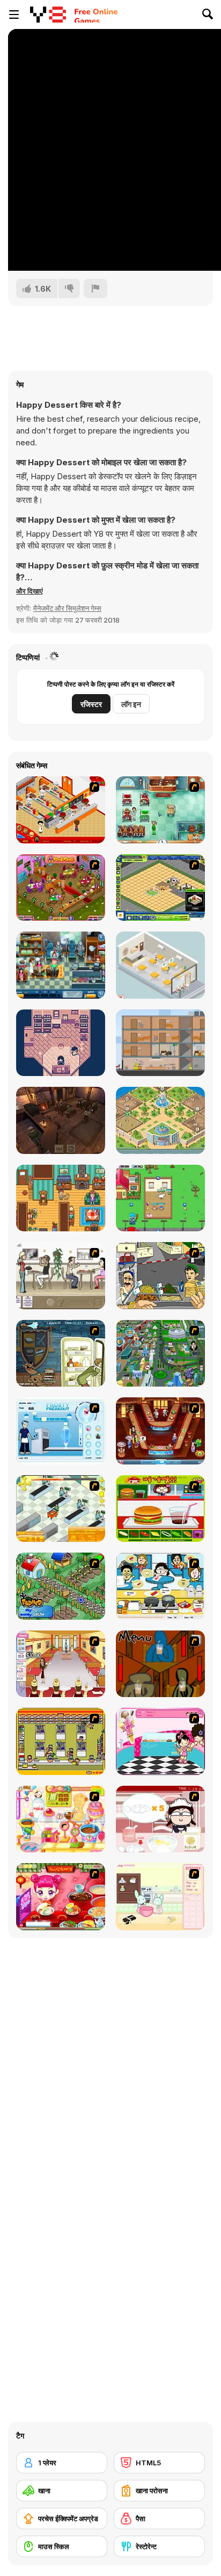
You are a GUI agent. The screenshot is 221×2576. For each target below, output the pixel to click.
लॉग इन (131, 704)
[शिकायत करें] (95, 288)
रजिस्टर (91, 704)
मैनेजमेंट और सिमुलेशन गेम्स (67, 608)
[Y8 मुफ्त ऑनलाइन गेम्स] (48, 15)
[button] (30, 591)
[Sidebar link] (14, 15)
